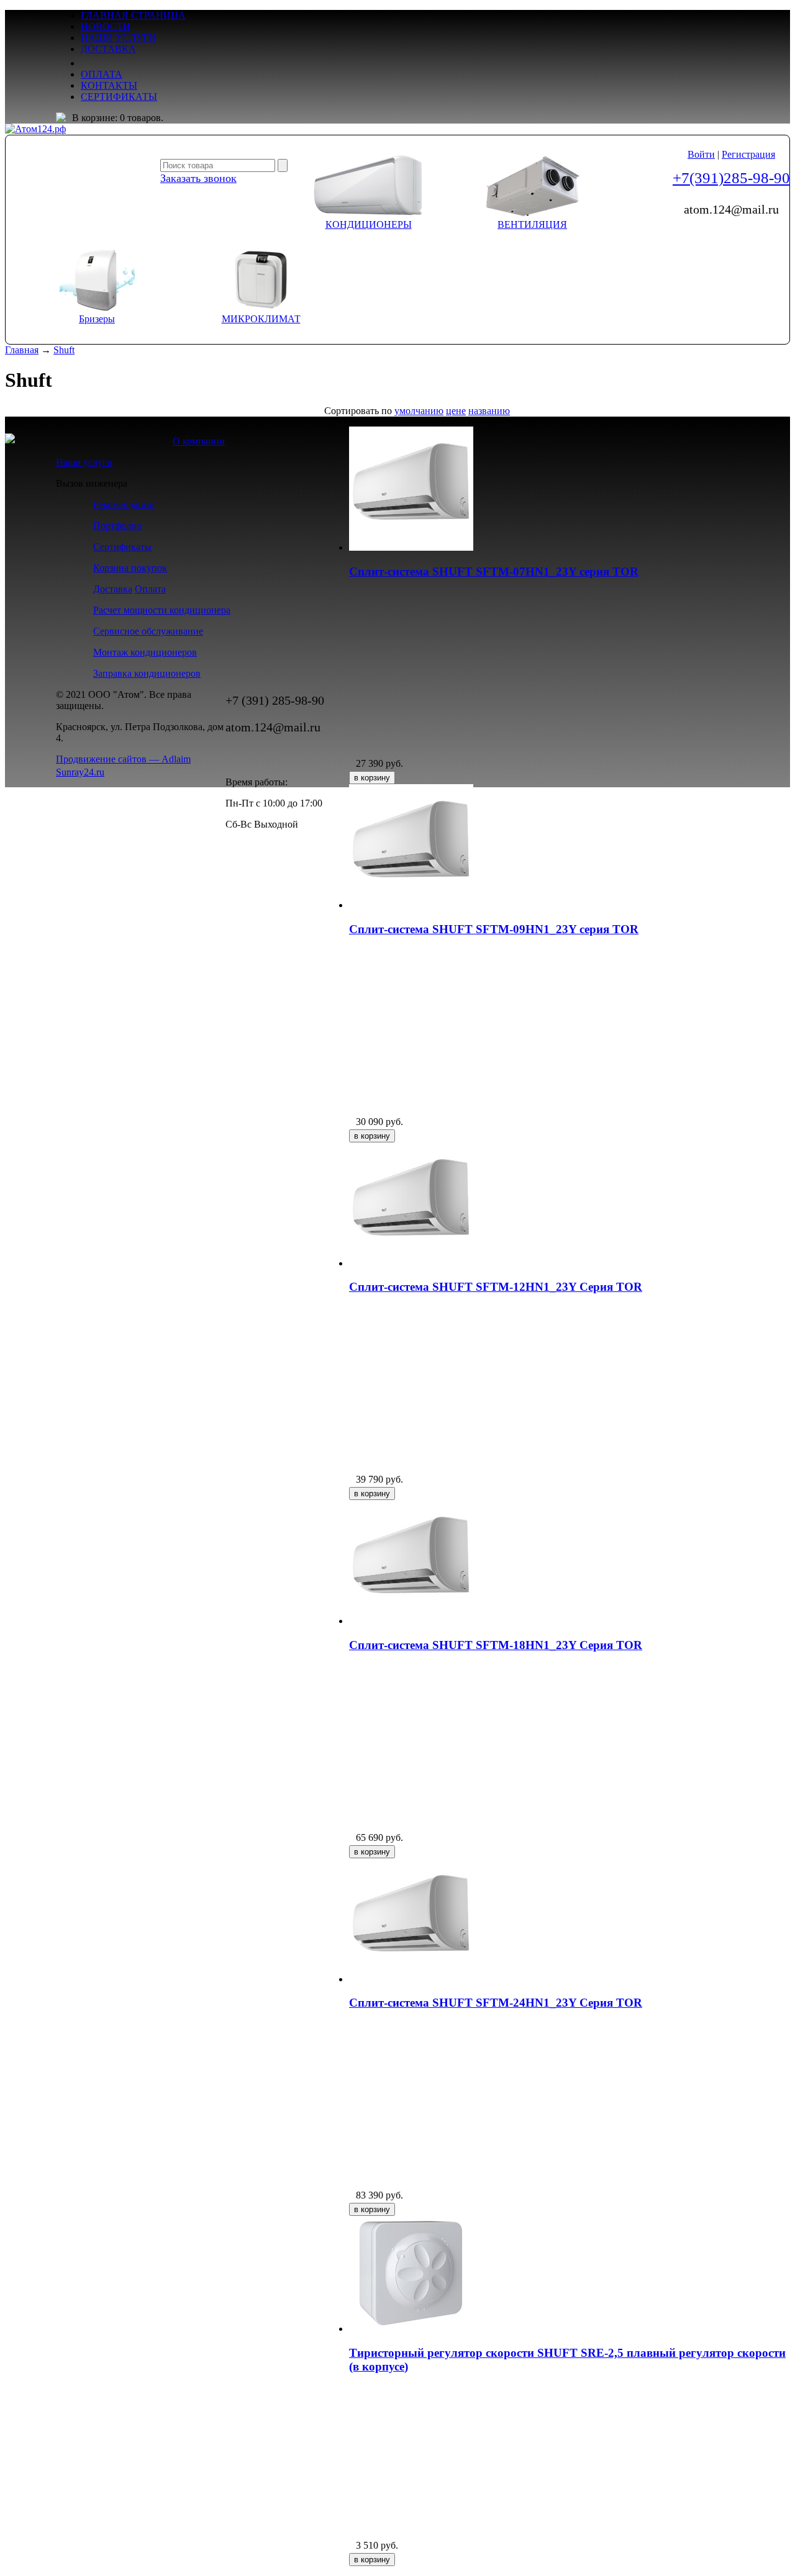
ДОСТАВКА (108, 49)
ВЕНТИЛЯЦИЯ (532, 224)
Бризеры (97, 319)
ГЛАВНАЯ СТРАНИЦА (133, 15)
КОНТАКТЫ (109, 85)
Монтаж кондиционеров (145, 652)
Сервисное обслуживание (148, 631)
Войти (701, 154)
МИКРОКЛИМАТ (261, 319)
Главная (22, 350)
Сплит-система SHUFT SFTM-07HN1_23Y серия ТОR (494, 572)
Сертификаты (122, 547)
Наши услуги (84, 462)
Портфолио (117, 526)
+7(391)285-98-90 (731, 178)
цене (456, 411)
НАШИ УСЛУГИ (118, 38)
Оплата (150, 589)
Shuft (64, 350)
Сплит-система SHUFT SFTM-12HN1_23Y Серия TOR (496, 1287)
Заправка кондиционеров (147, 673)
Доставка (113, 589)
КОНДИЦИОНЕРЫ (369, 224)
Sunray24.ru (80, 772)
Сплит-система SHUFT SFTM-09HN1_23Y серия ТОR (494, 929)
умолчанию (419, 411)
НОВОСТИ (106, 26)
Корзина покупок (130, 568)
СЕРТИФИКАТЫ (119, 97)
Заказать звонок (198, 178)
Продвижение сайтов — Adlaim (123, 759)
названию (489, 411)
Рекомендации (124, 504)
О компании (199, 441)
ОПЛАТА (102, 74)
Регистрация (748, 154)
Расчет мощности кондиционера (162, 610)
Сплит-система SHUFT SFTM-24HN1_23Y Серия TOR (496, 2003)
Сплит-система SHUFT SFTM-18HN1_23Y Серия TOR (496, 1645)
